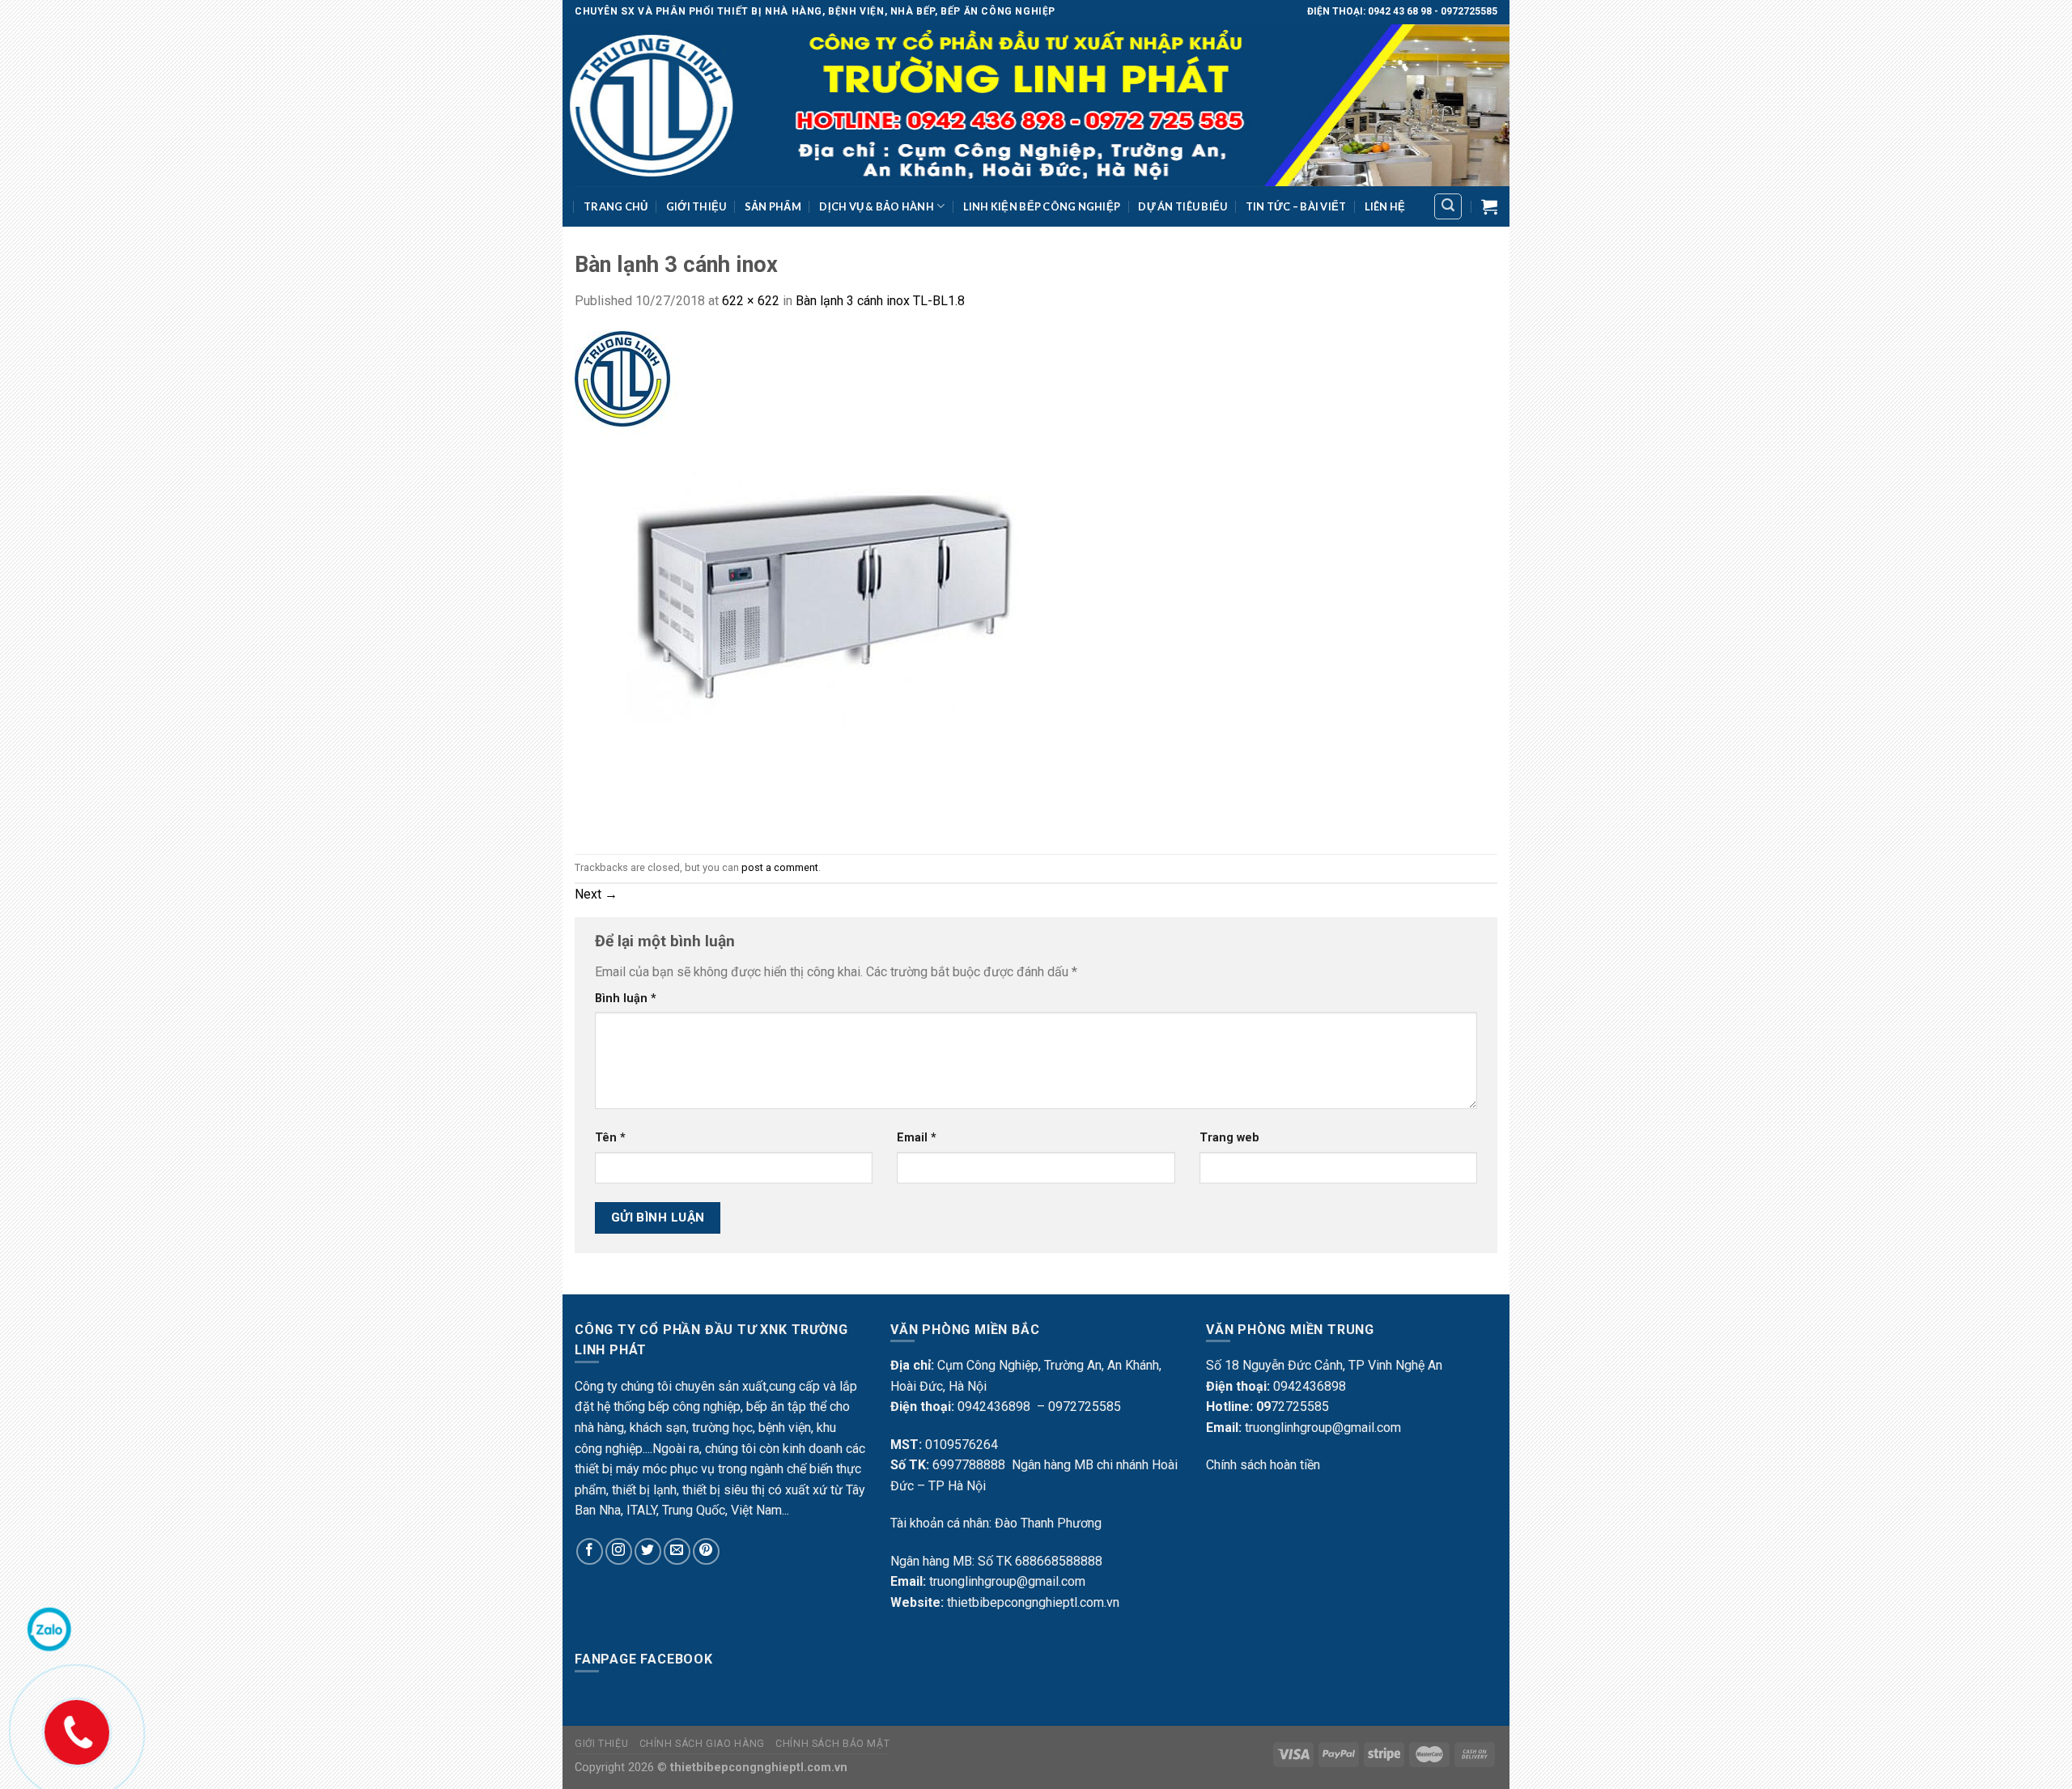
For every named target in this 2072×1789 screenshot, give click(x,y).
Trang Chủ (616, 206)
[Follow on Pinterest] (706, 1551)
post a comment (780, 867)
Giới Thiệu (696, 206)
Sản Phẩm (773, 206)
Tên (610, 1138)
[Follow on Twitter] (648, 1551)
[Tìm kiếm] (1448, 206)
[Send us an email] (677, 1551)
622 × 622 (751, 301)
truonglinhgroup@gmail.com (1007, 1581)
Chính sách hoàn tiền (1263, 1465)
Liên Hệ (1385, 206)
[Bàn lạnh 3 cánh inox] (826, 582)
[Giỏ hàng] (1489, 206)
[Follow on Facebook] (590, 1551)
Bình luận (626, 999)
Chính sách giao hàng (702, 1744)
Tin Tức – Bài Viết (1296, 206)
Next (596, 894)
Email (917, 1138)
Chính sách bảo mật (832, 1744)
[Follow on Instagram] (619, 1551)
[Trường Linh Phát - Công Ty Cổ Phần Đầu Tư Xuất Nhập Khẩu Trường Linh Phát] (1036, 105)
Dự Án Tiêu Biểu (1182, 206)
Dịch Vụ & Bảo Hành (877, 206)
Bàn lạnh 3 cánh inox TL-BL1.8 (880, 301)
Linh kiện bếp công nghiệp (1042, 206)
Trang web (1229, 1138)
